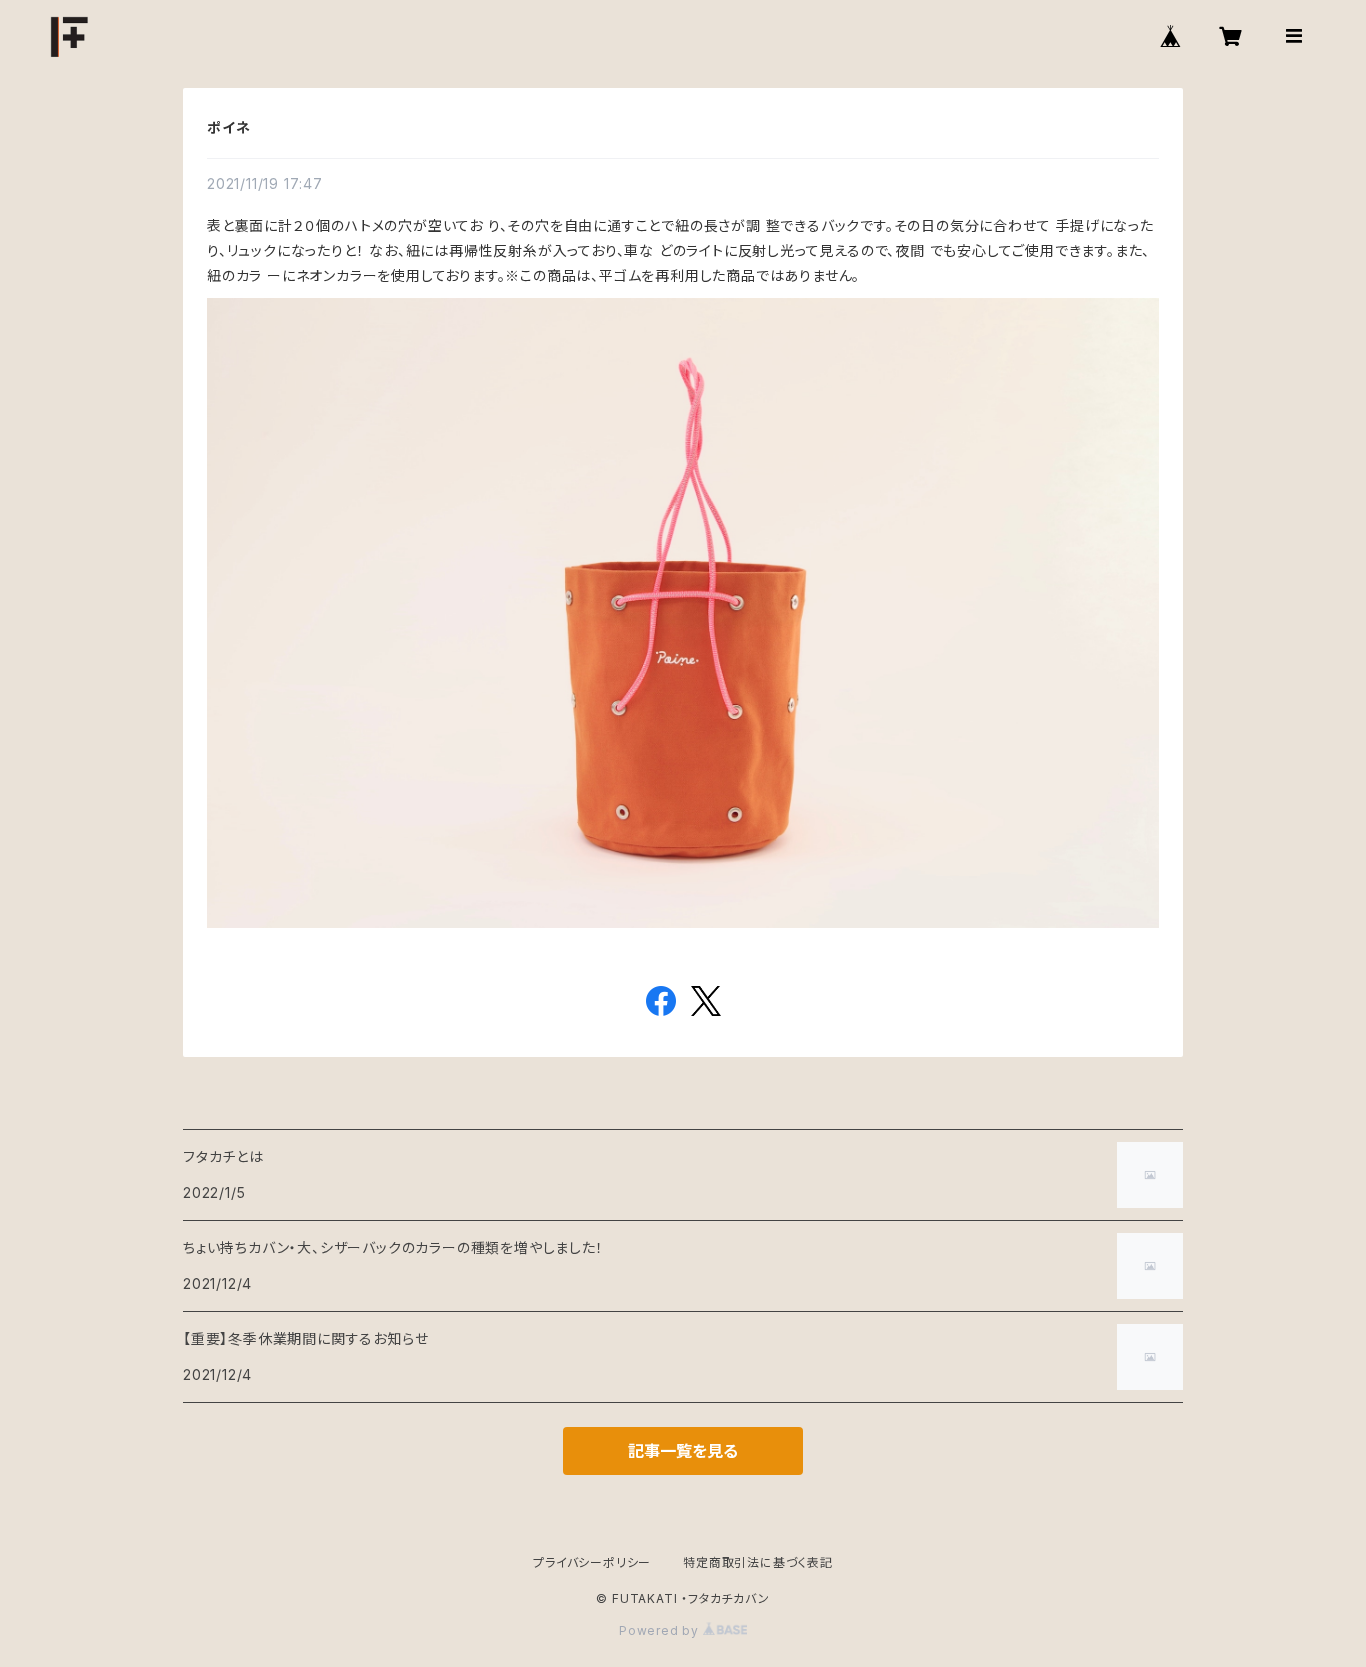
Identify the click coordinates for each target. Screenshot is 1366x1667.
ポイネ (228, 127)
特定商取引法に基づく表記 (758, 1562)
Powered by (661, 1630)
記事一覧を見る (683, 1451)
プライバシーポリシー (592, 1562)
